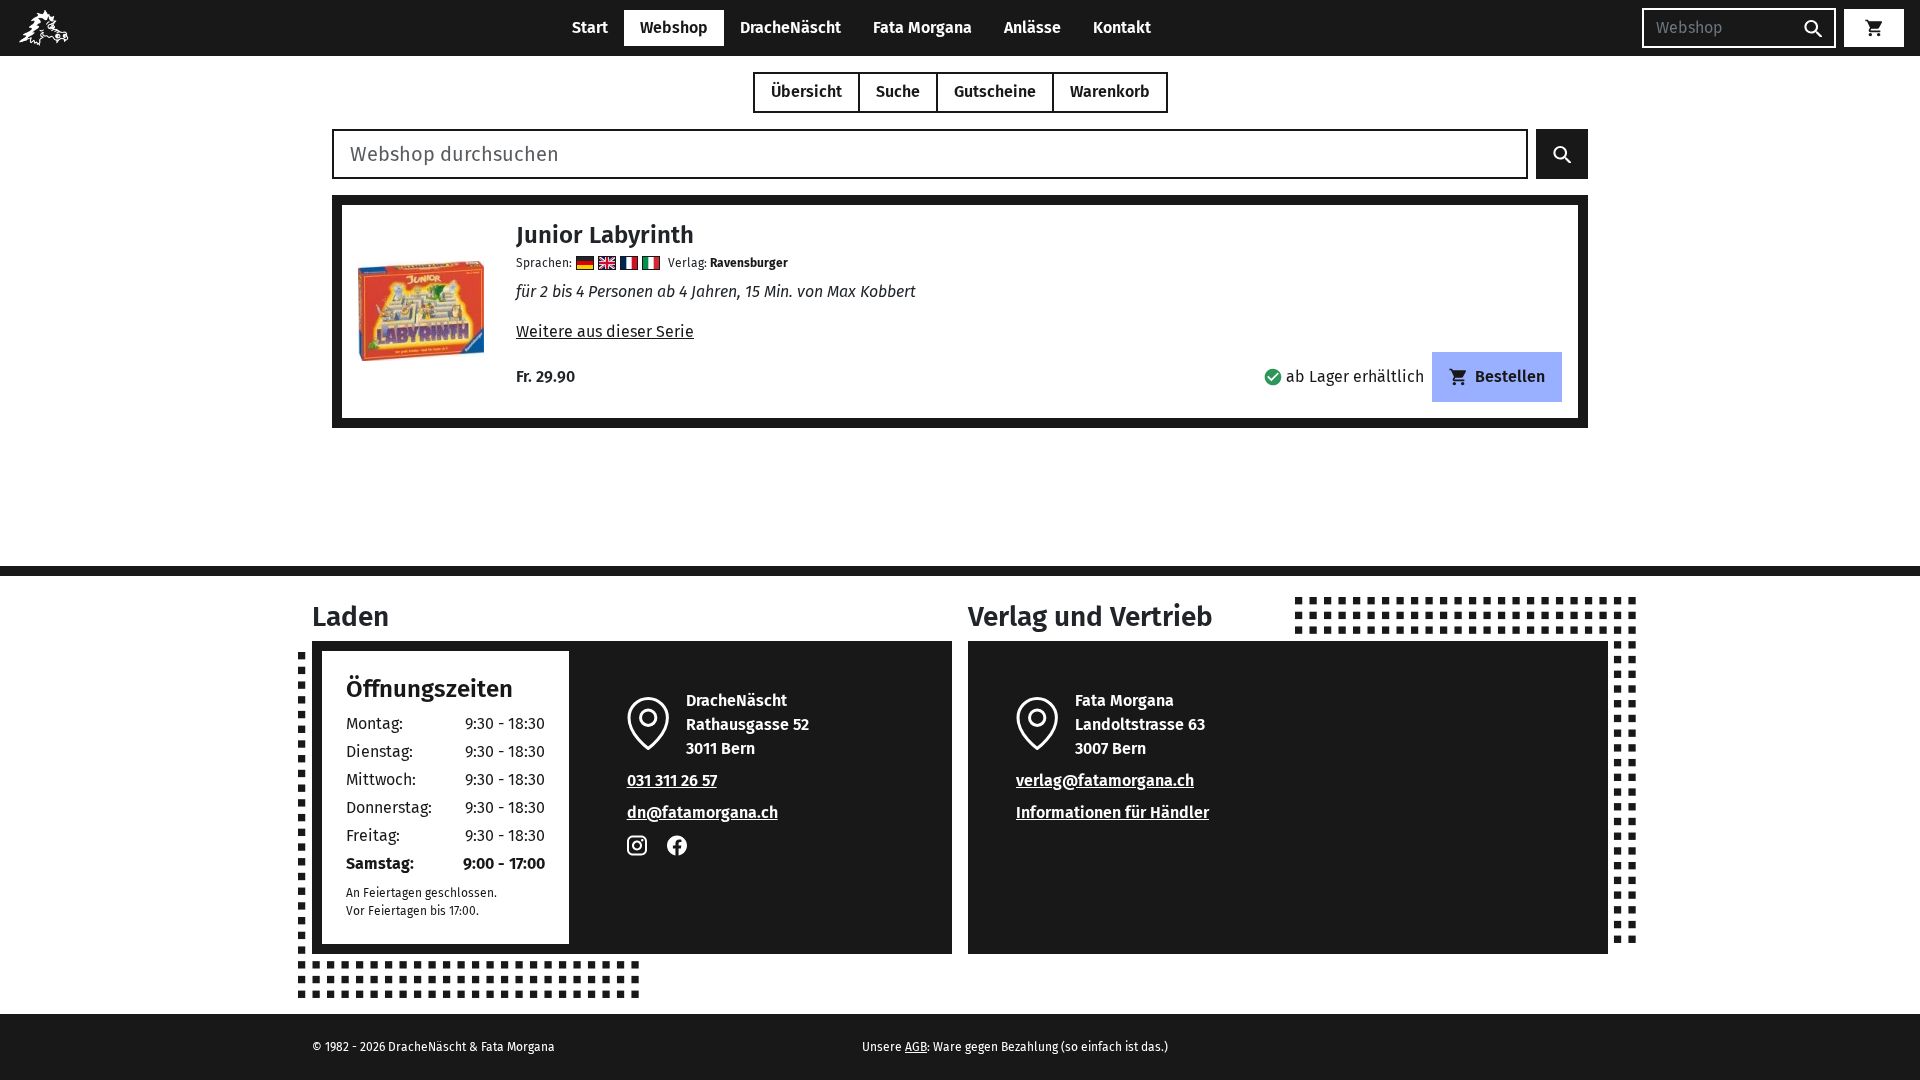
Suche (898, 91)
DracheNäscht (790, 27)
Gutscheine (995, 91)
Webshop (674, 27)
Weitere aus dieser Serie (605, 331)
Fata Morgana (922, 27)
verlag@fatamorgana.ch (1105, 780)
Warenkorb (1110, 91)
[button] (1344, 376)
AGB (916, 1047)
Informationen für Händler (1112, 812)
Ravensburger (749, 263)
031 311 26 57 (672, 780)
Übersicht (806, 91)
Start (590, 27)
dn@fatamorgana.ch (702, 812)
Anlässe (1032, 27)
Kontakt (1122, 27)
